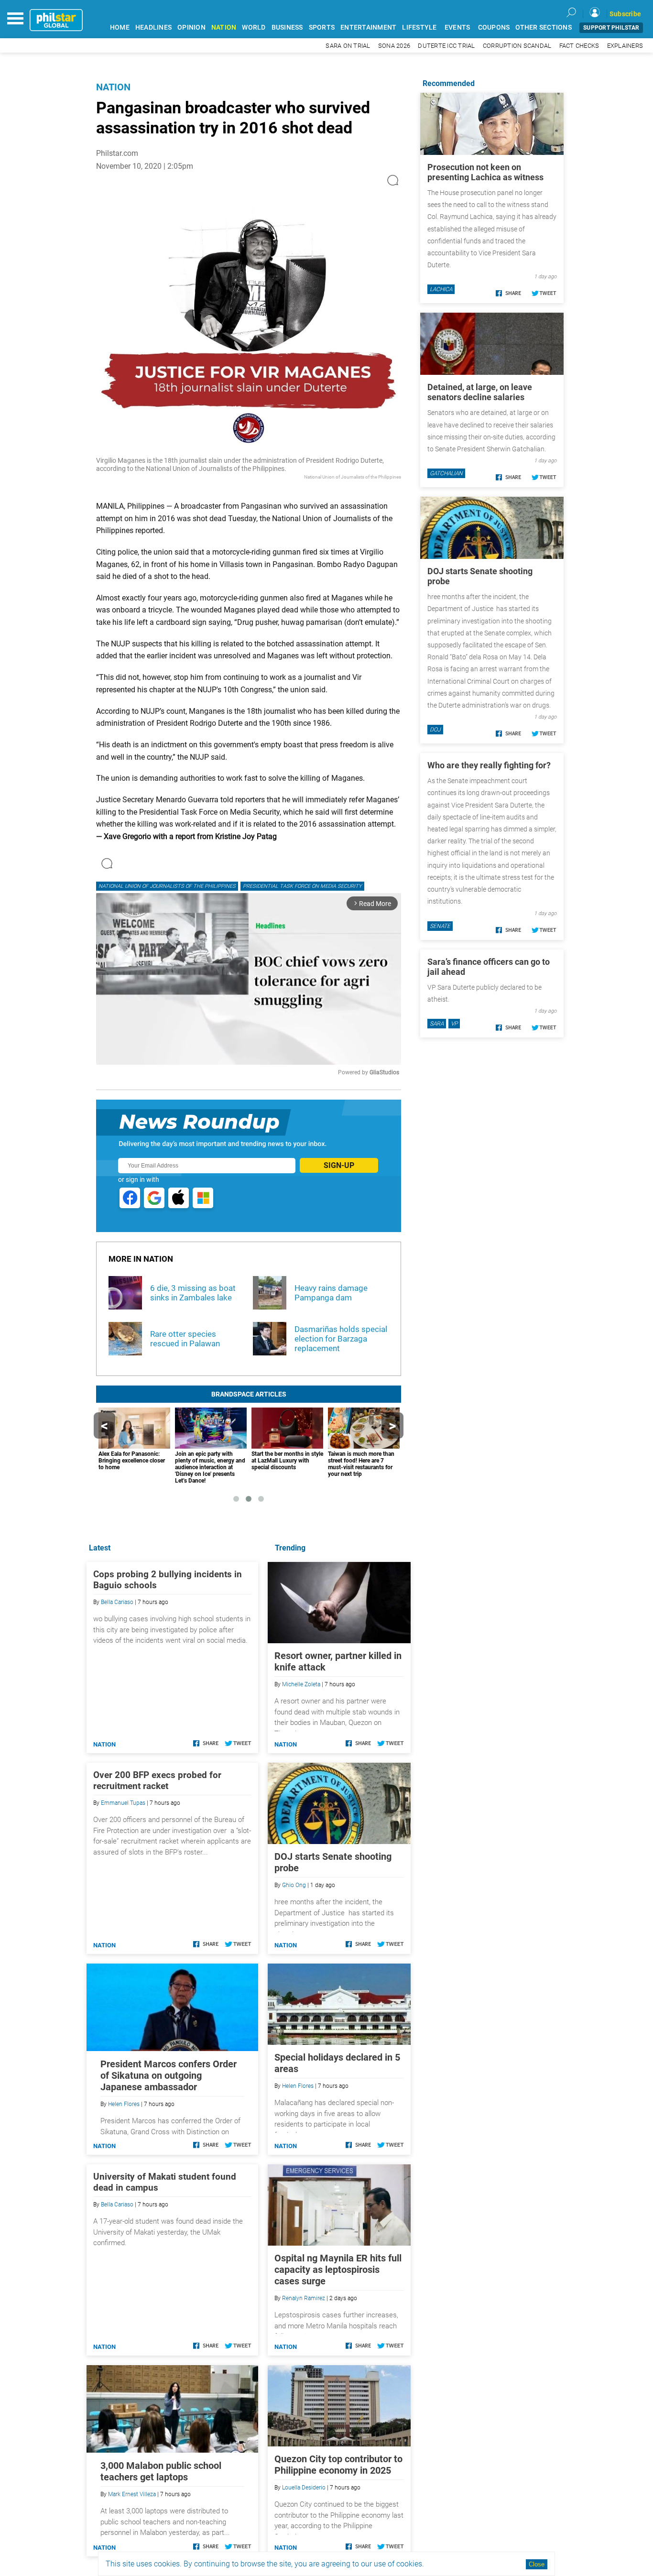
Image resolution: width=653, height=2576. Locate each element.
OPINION (191, 27)
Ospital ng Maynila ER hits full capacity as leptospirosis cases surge (338, 2270)
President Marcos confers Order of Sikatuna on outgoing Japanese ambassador (169, 2075)
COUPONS (494, 27)
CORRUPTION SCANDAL (517, 46)
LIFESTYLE (419, 27)
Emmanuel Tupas (123, 1803)
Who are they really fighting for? (489, 765)
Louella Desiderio (304, 2488)
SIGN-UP (339, 1165)
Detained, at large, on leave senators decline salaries (480, 392)
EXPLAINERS (625, 46)
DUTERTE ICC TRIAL (446, 46)
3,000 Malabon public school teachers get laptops (161, 2471)
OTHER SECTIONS (544, 27)
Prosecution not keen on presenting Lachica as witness (485, 172)
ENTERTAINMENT (368, 27)
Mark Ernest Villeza (132, 2494)
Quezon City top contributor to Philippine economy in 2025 (338, 2465)
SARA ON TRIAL (348, 46)
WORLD (254, 27)
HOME (120, 27)
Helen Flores (298, 2086)
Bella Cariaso (117, 1602)
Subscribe (625, 14)
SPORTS (322, 27)
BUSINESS (287, 27)
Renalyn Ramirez (304, 2298)
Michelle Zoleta (301, 1684)
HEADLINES (153, 27)
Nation (113, 87)
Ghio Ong (294, 1885)
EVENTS (457, 27)
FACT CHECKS (579, 46)
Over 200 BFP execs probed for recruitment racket (157, 1780)
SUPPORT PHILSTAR (611, 28)
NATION (224, 27)
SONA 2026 (394, 46)
